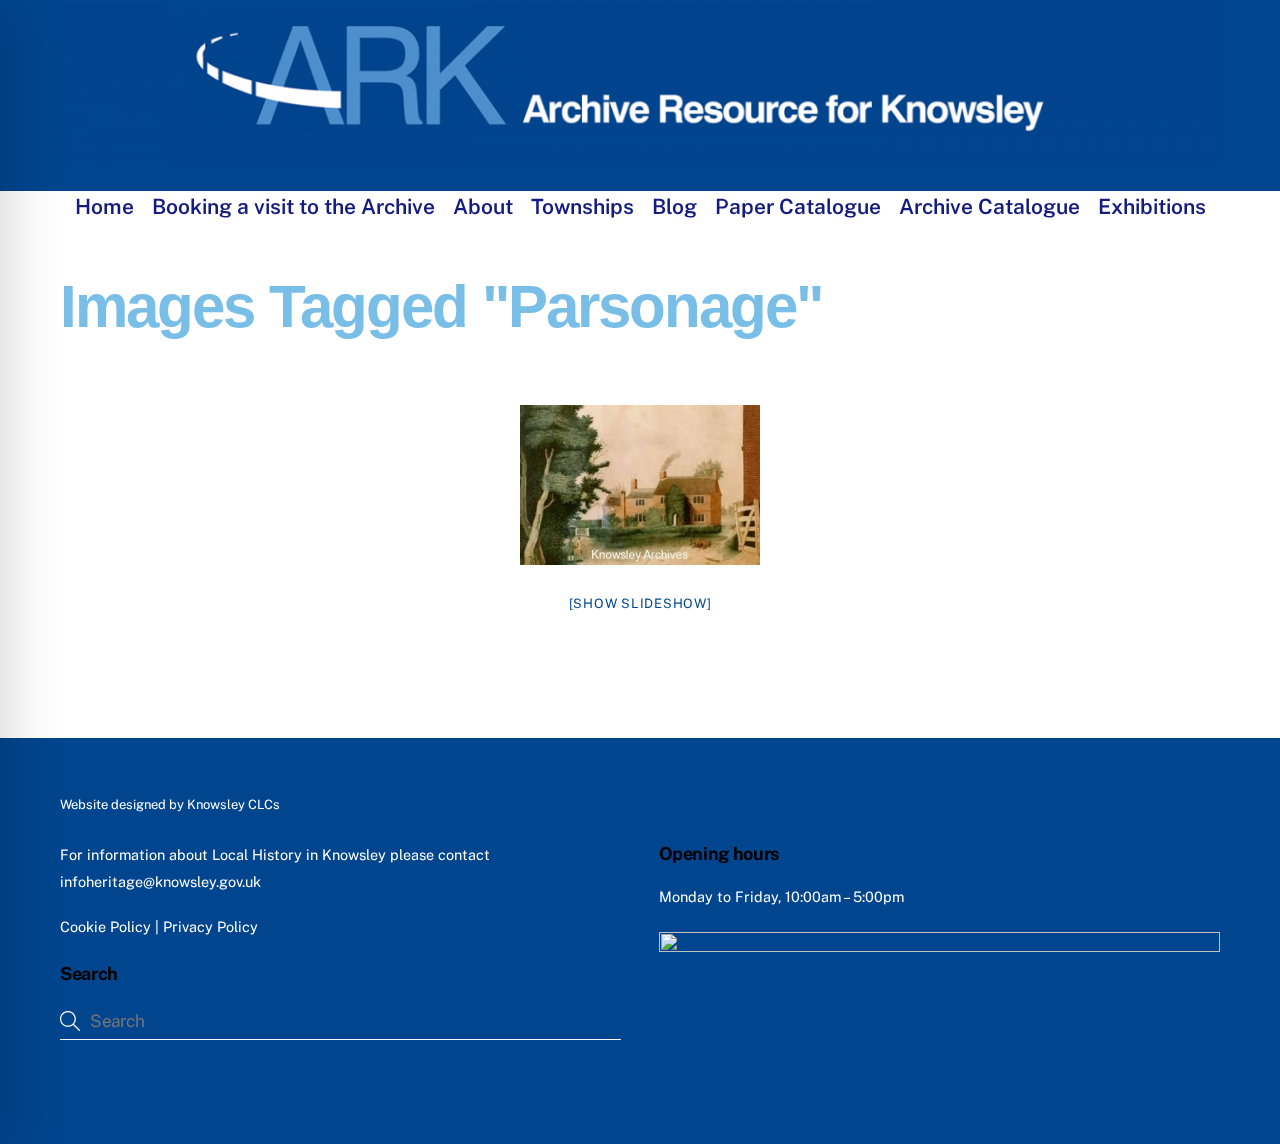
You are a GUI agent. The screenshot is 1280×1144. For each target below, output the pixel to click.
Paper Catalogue (798, 206)
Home (104, 206)
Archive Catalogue (989, 206)
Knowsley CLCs (233, 804)
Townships (582, 206)
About (483, 206)
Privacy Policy (210, 926)
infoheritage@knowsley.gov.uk (160, 881)
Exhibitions (1152, 206)
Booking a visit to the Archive (293, 206)
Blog (674, 206)
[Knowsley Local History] (640, 153)
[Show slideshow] (640, 603)
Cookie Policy (105, 926)
